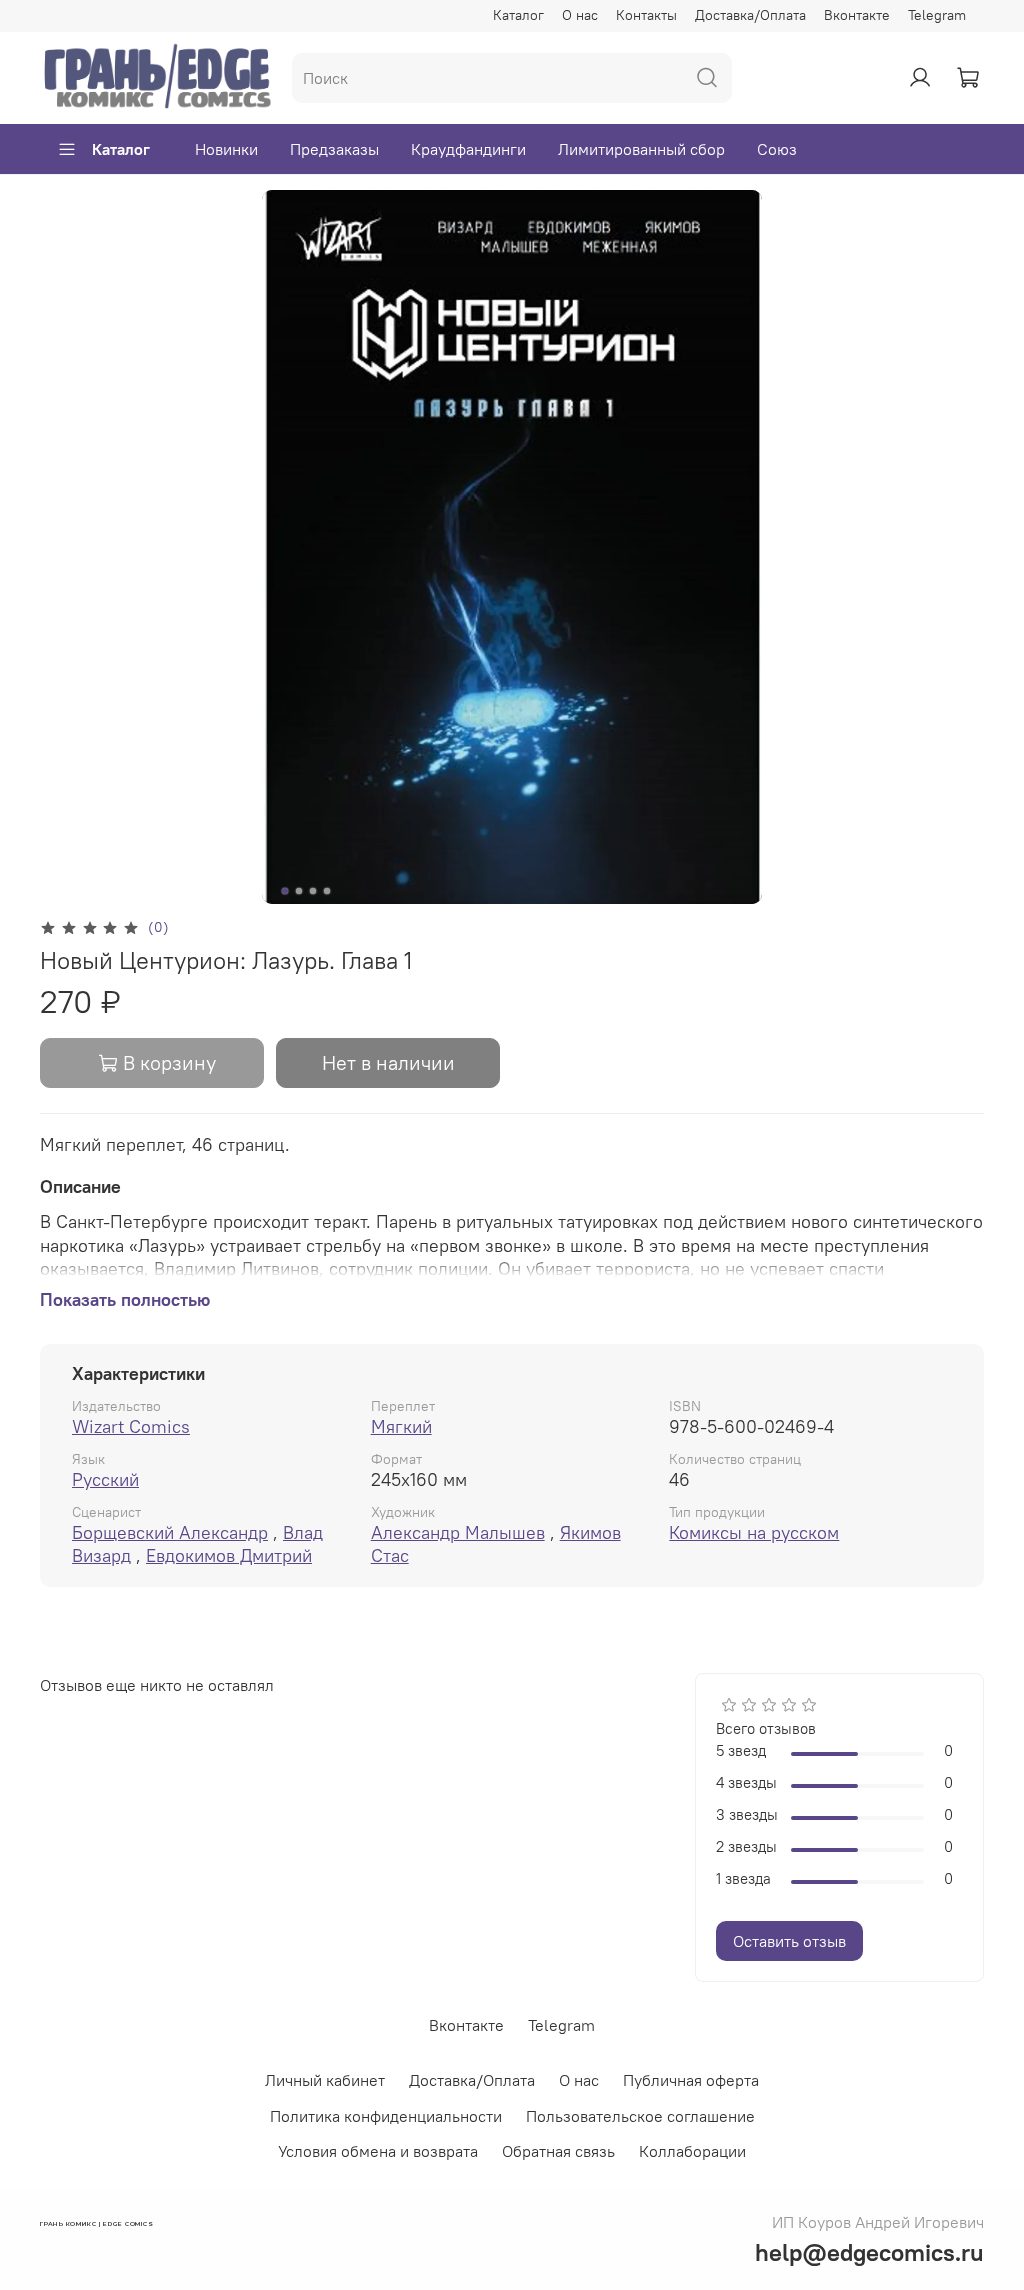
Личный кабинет (325, 2080)
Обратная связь (558, 2151)
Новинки (226, 149)
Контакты (646, 15)
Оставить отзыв (789, 1941)
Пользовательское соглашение (640, 2116)
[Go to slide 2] (299, 891)
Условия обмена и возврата (378, 2151)
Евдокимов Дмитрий (229, 1555)
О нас (580, 15)
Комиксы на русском (754, 1532)
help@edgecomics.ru (869, 2252)
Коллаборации (692, 2151)
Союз (777, 149)
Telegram (937, 15)
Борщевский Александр (170, 1532)
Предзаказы (334, 149)
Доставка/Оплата (750, 15)
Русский (105, 1479)
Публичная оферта (691, 2080)
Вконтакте (857, 15)
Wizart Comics (131, 1426)
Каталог (518, 15)
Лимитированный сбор (641, 149)
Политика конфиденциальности (386, 2116)
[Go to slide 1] (285, 891)
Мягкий (401, 1426)
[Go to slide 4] (327, 891)
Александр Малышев (458, 1532)
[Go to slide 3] (313, 891)
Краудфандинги (468, 149)
